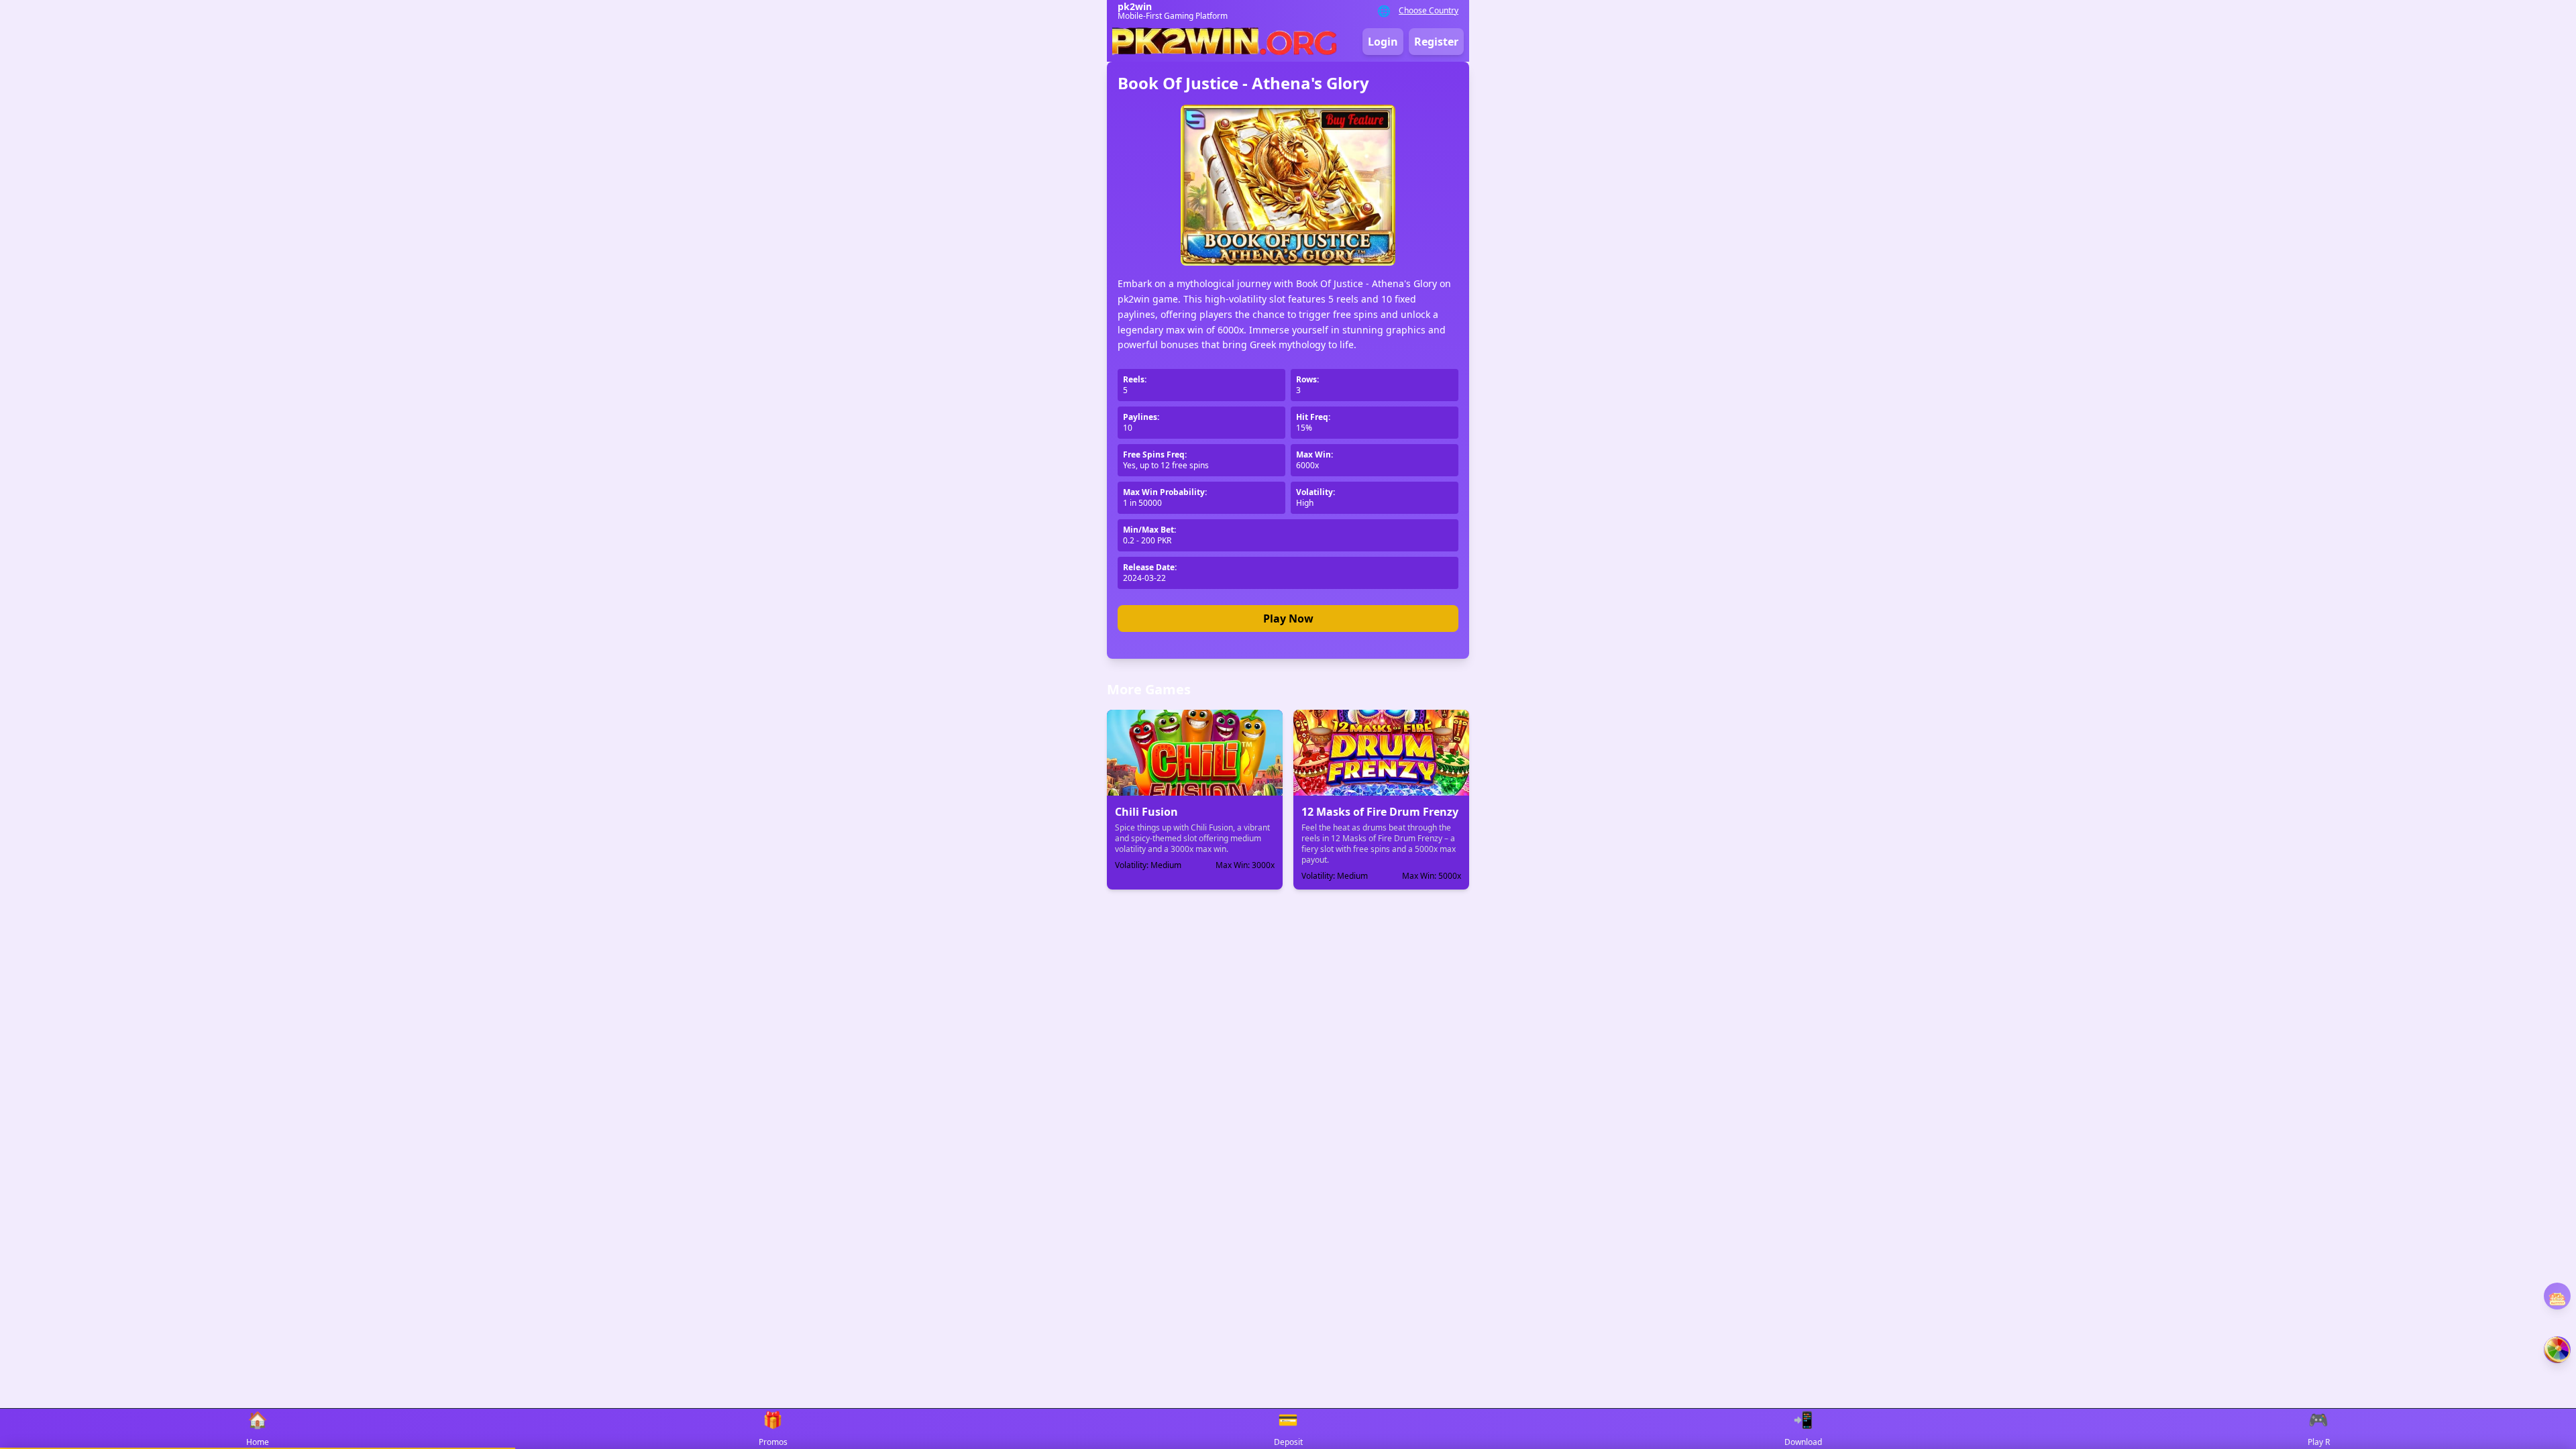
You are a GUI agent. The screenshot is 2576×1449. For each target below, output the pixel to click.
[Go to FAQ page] (2557, 1299)
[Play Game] (2557, 1350)
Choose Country (1429, 11)
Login (1383, 42)
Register (1436, 42)
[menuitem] (258, 1429)
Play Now (1288, 619)
